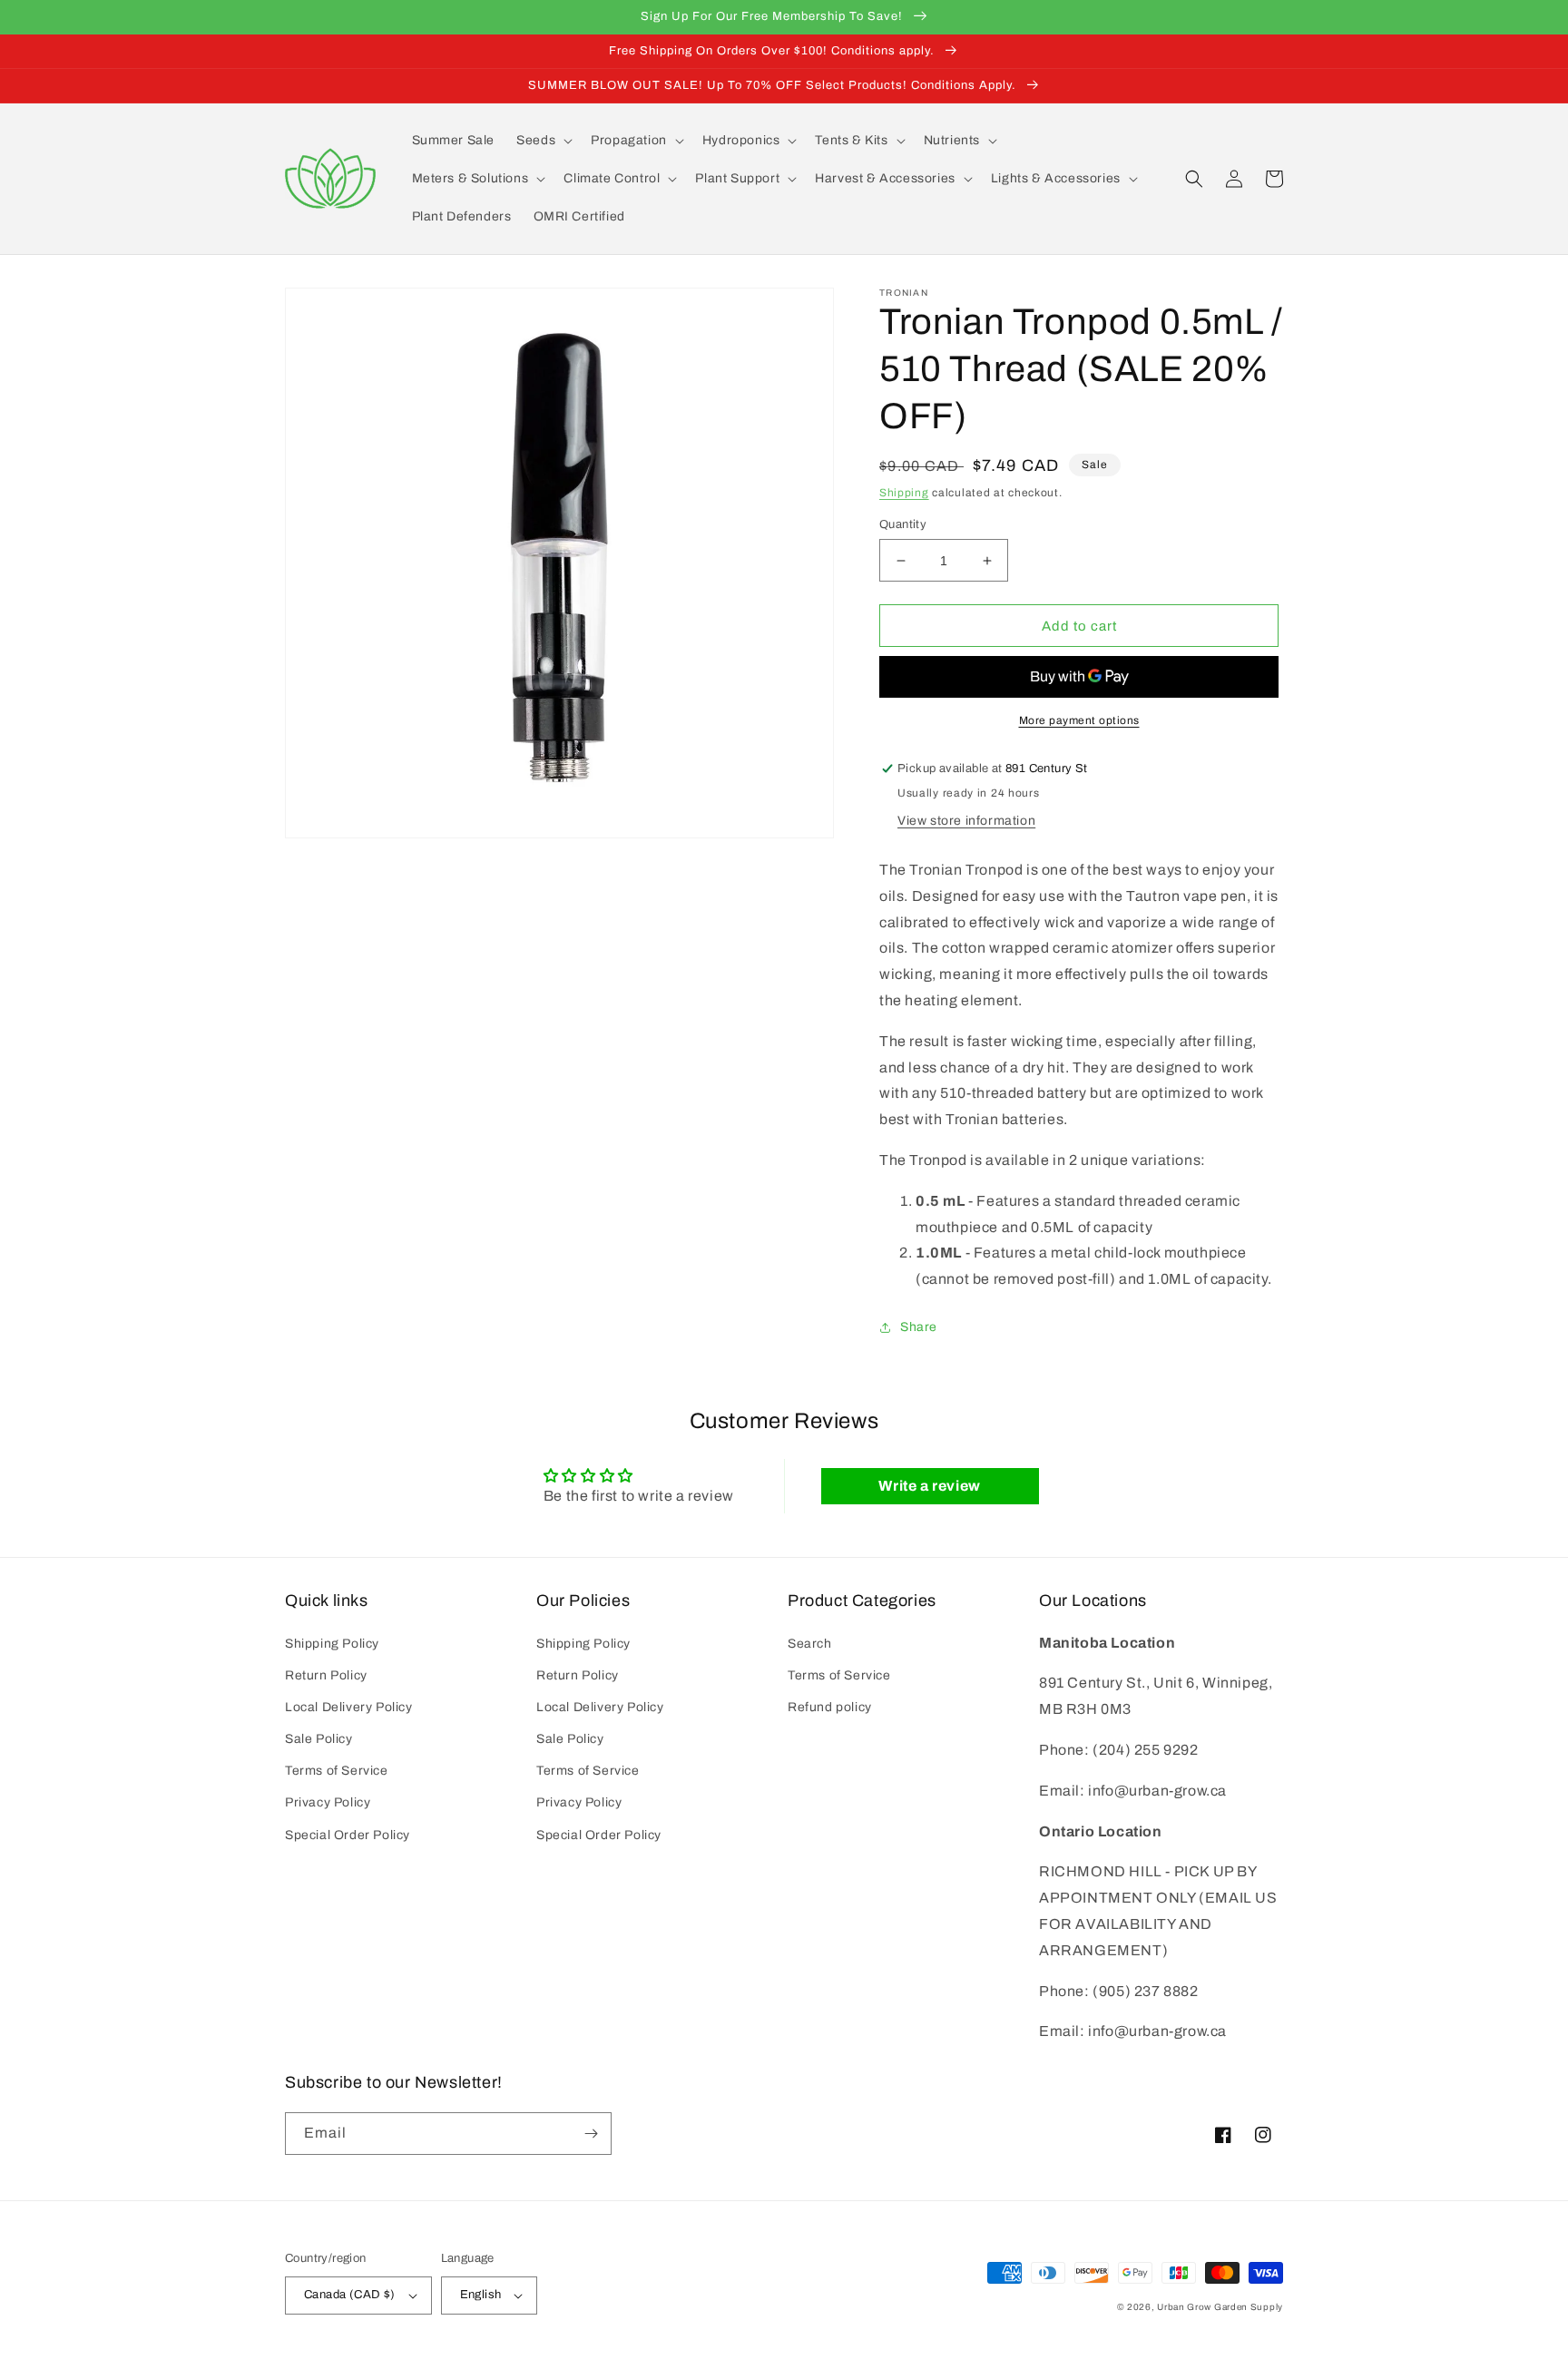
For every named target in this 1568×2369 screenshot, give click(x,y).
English (481, 2295)
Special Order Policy (348, 1835)
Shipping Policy (332, 1644)
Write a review (929, 1486)
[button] (543, 141)
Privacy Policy (328, 1802)
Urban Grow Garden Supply (1220, 2307)
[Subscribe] (591, 2134)
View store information (966, 821)
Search (810, 1644)
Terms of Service (337, 1771)
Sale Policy (319, 1739)
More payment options (1079, 720)
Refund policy (830, 1707)
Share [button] (919, 1327)
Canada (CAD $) (350, 2295)
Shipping (904, 493)
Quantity (903, 524)
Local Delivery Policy (349, 1707)
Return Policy (326, 1675)
